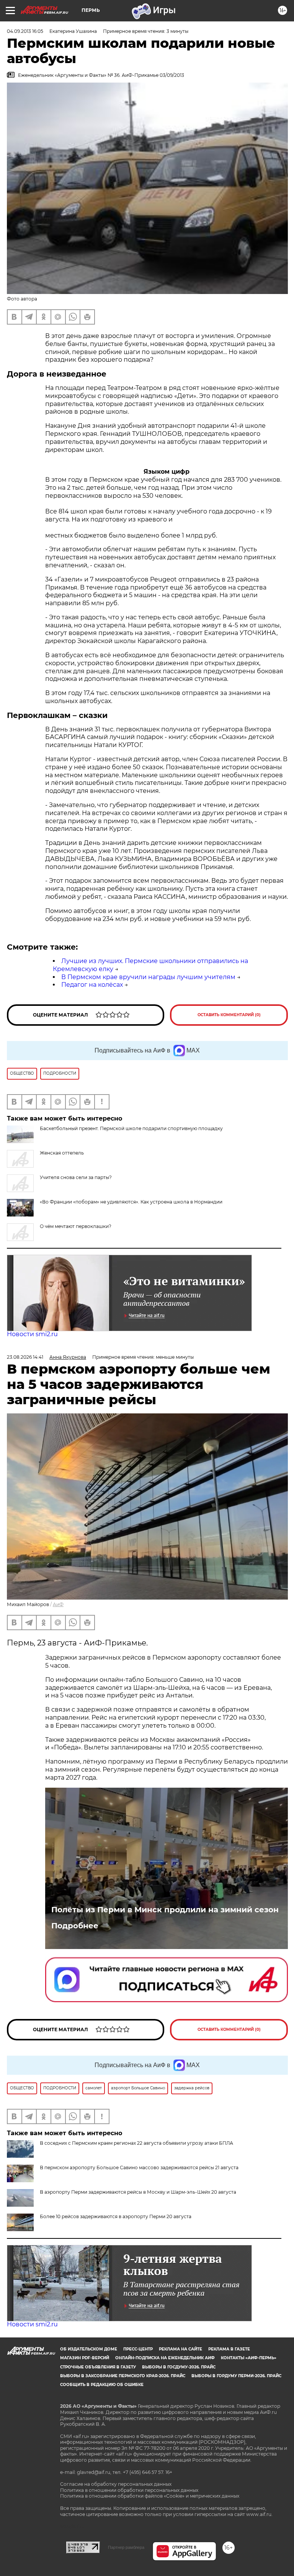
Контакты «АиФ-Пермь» (249, 2358)
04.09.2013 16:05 (25, 31)
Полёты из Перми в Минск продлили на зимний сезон (165, 1910)
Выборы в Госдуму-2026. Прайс (179, 2367)
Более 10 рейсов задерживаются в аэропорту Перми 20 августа (116, 2216)
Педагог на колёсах (92, 985)
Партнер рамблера (126, 2547)
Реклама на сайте (180, 2349)
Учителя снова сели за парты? (76, 1177)
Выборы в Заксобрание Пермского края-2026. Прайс (123, 2376)
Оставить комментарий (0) (229, 1015)
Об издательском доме (89, 2349)
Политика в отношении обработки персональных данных (129, 2490)
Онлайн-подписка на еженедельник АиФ (165, 2358)
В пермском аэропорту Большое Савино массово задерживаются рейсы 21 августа (139, 2168)
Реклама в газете (229, 2349)
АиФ (58, 1604)
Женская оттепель (62, 1153)
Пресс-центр (138, 2349)
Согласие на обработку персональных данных (116, 2484)
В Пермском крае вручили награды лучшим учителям (148, 977)
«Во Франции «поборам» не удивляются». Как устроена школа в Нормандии (131, 1202)
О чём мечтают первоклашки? (76, 1226)
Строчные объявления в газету (98, 2367)
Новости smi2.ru (32, 1334)
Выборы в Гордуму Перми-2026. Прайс (236, 2376)
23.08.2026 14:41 (25, 1357)
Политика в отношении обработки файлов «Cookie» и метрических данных (150, 2496)
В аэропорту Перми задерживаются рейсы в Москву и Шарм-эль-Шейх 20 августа (138, 2192)
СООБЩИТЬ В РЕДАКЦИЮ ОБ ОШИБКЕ (102, 2385)
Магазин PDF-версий (85, 2358)
